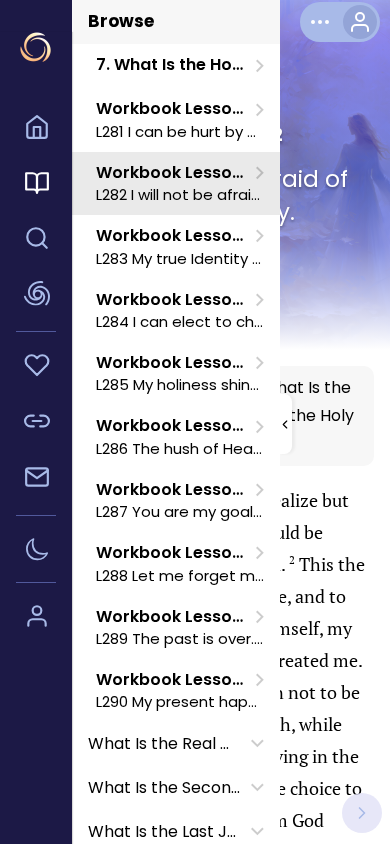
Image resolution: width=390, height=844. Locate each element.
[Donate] (36, 368)
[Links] (36, 424)
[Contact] (36, 480)
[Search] (36, 241)
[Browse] (36, 186)
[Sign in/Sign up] (36, 619)
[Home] (36, 130)
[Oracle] (36, 296)
